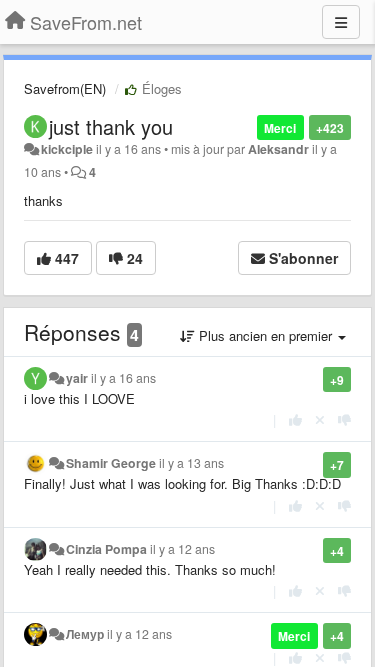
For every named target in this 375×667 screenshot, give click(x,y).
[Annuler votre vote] (320, 419)
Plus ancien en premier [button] (265, 335)
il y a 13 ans (191, 463)
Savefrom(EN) (65, 88)
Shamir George (111, 463)
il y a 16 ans (123, 378)
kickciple (67, 149)
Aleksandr (278, 149)
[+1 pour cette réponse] (295, 419)
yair (77, 378)
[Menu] (341, 22)
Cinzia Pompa (106, 549)
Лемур (85, 634)
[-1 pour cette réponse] (344, 419)
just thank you (111, 126)
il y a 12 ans (182, 549)
